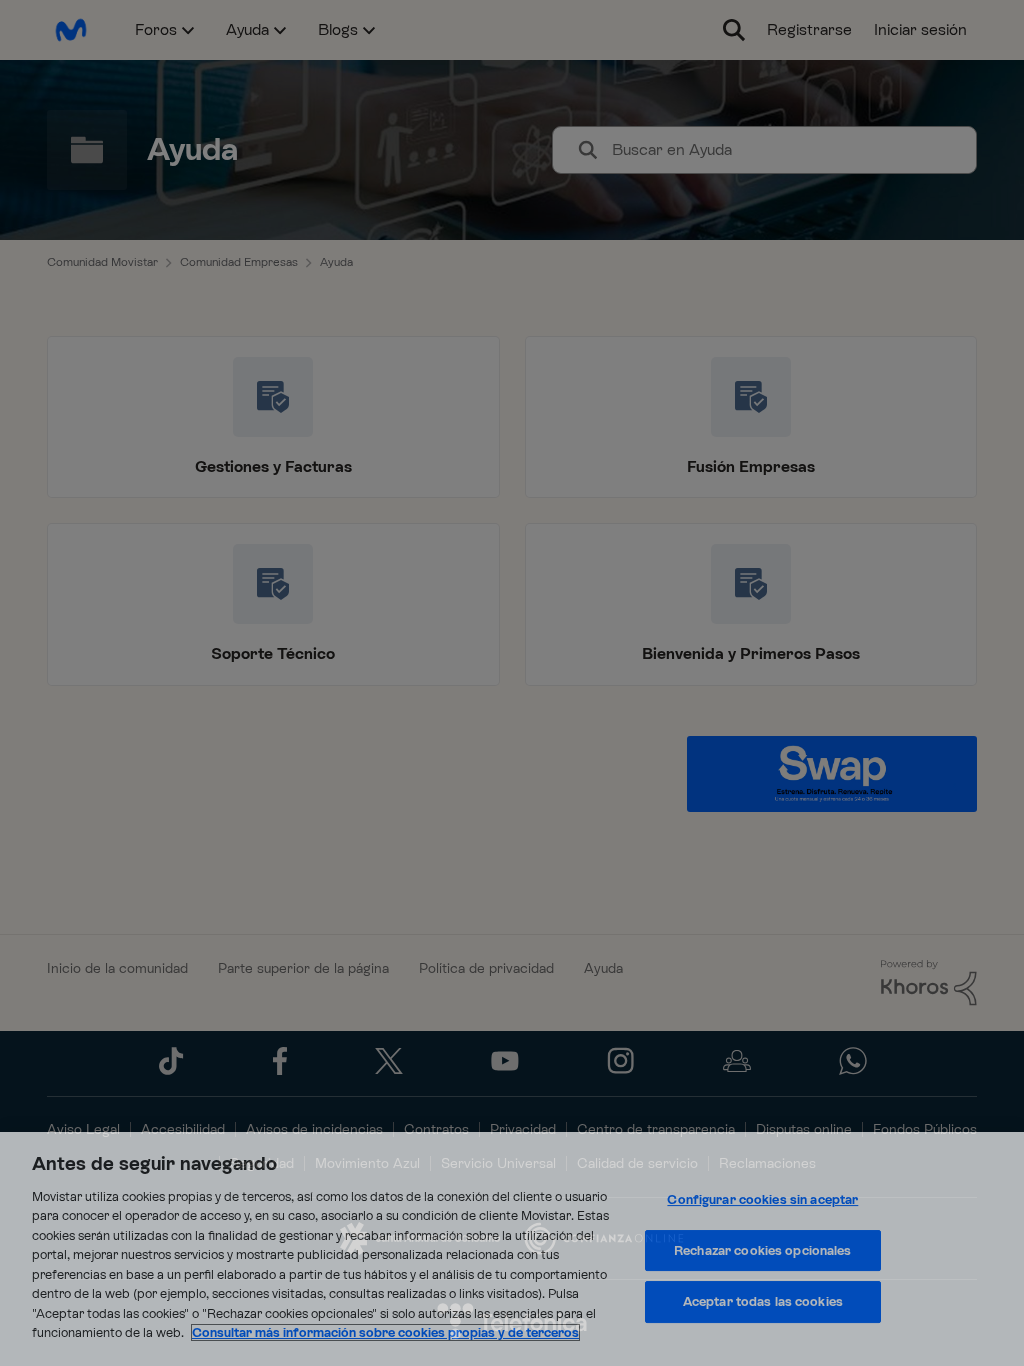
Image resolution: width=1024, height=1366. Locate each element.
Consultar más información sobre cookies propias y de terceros (385, 1332)
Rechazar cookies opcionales (763, 1250)
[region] (512, 1249)
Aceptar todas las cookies (763, 1301)
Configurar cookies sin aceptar (762, 1199)
